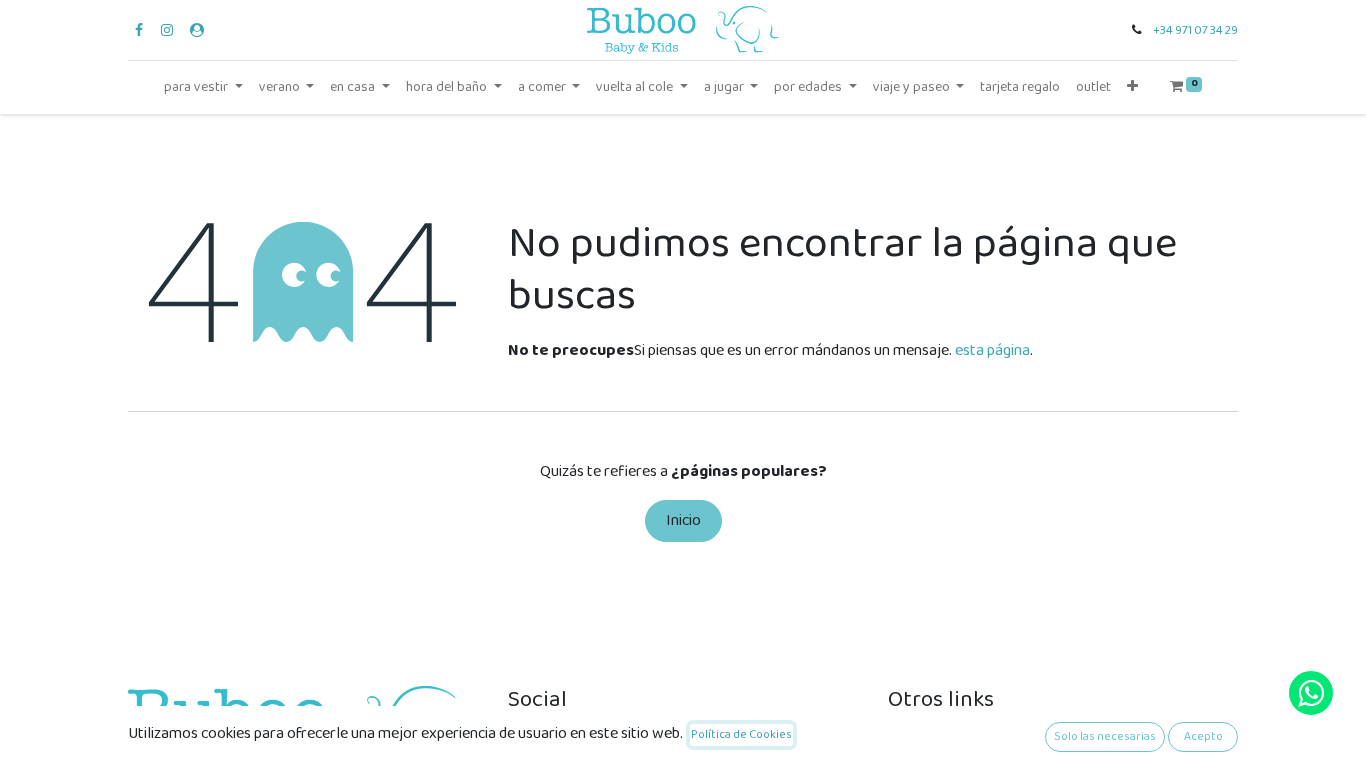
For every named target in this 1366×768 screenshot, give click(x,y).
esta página (992, 350)
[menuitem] (1020, 87)
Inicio (683, 520)
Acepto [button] (1203, 736)
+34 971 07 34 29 (1195, 30)
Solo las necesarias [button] (1105, 736)
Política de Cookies (741, 734)
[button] (1132, 87)
